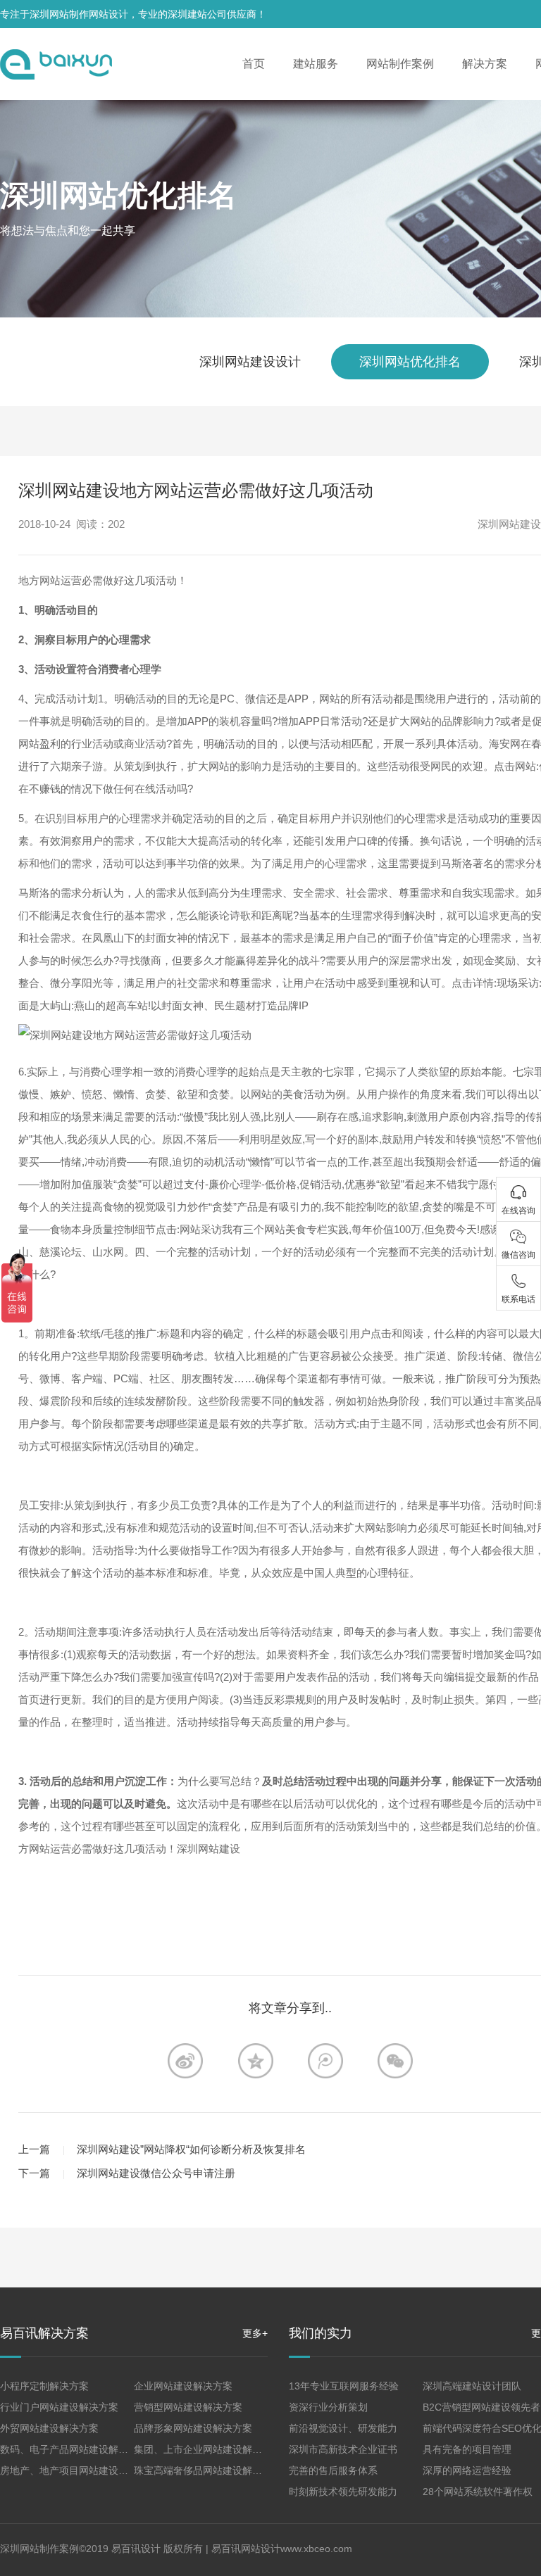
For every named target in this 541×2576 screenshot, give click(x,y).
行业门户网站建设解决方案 (59, 2407)
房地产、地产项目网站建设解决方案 (79, 2470)
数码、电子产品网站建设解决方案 (74, 2449)
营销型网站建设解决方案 (188, 2407)
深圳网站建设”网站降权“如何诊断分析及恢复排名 (191, 2149)
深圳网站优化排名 (118, 195)
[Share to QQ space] (325, 2061)
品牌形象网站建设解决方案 (193, 2428)
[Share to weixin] (395, 2061)
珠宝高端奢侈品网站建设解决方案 (208, 2470)
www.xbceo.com (316, 2549)
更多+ (255, 2333)
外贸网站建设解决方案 (49, 2428)
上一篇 (34, 2149)
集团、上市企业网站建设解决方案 (208, 2449)
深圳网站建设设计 (250, 362)
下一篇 (34, 2173)
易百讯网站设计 (246, 2549)
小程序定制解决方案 (44, 2386)
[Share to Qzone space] (256, 2061)
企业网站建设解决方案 (183, 2386)
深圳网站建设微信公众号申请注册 (156, 2173)
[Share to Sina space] (185, 2061)
